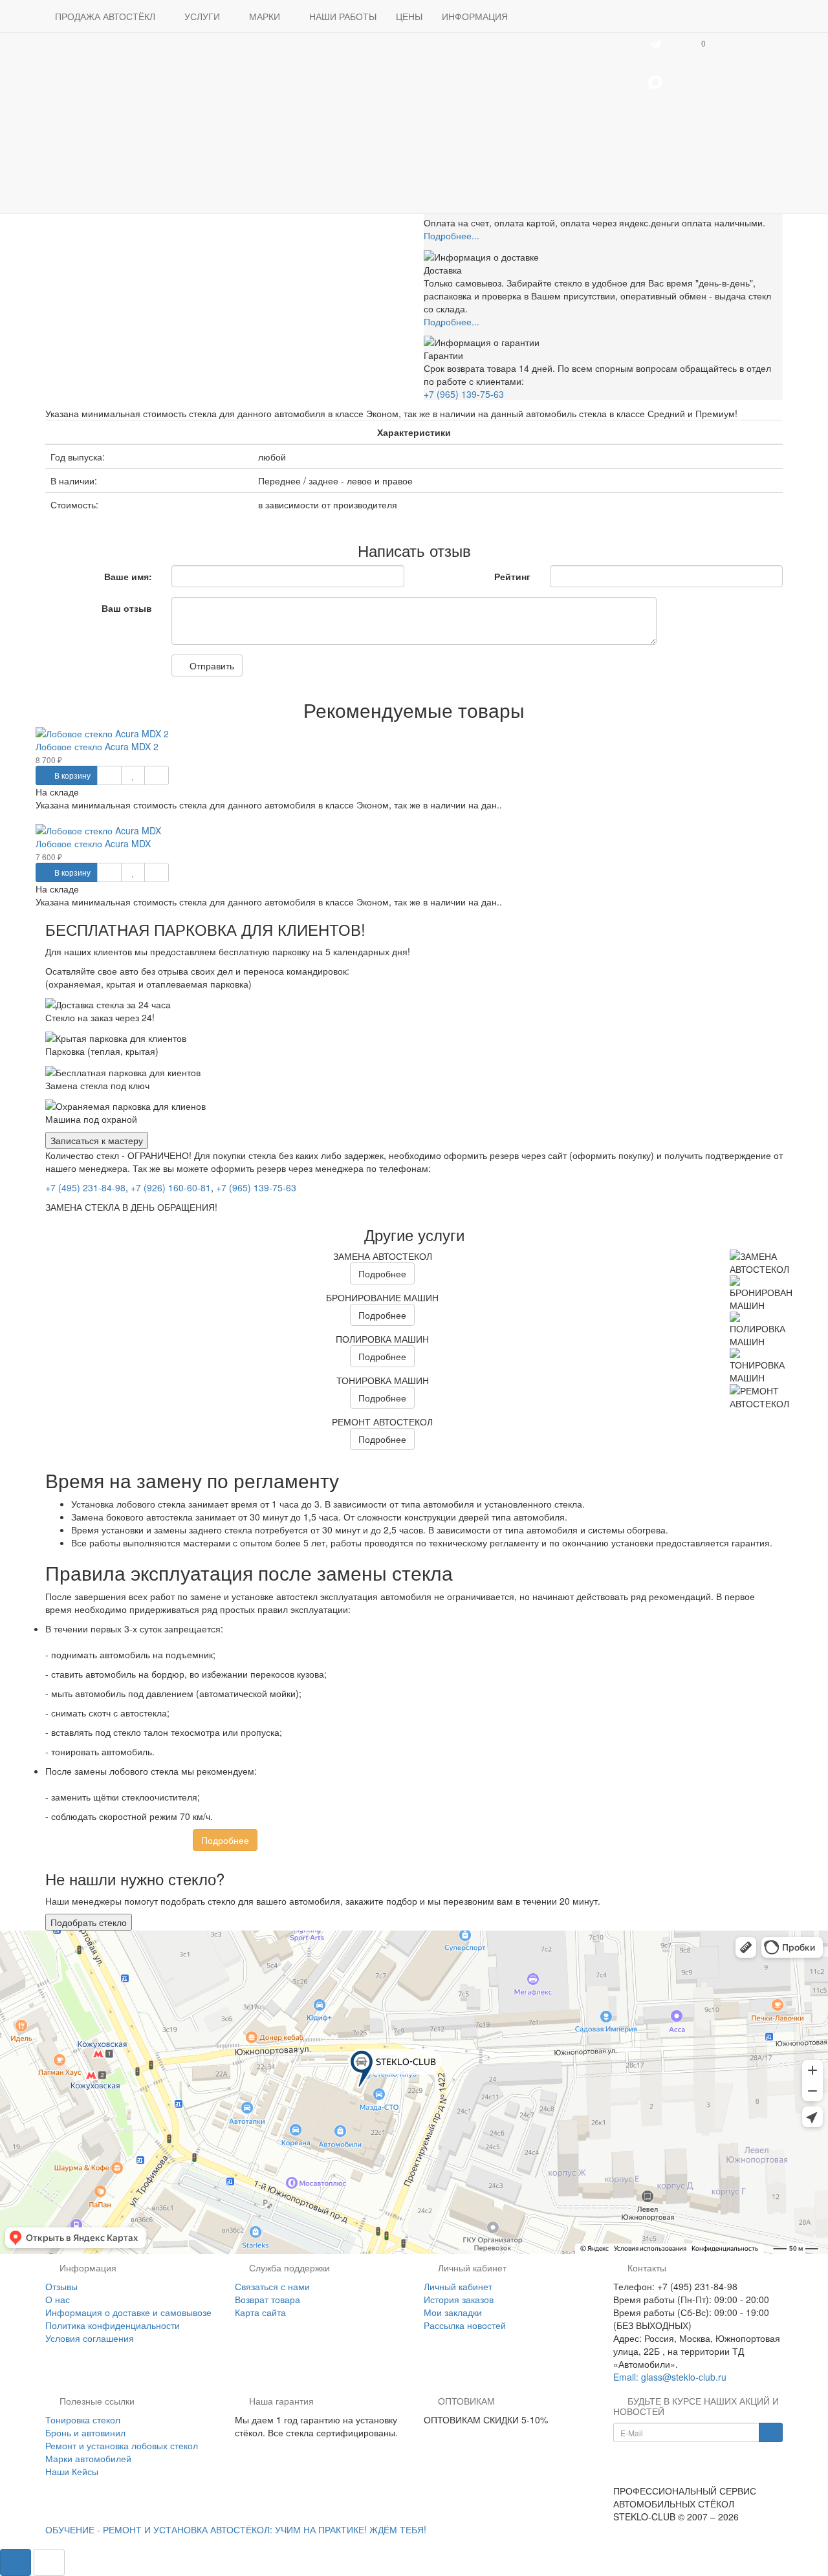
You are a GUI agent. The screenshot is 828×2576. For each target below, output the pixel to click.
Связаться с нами (272, 2286)
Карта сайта (260, 2312)
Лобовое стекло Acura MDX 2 (97, 746)
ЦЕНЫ (409, 16)
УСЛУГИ (203, 16)
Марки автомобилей (88, 2458)
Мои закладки (453, 2312)
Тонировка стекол (83, 2419)
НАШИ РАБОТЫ (343, 16)
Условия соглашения (90, 2338)
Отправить (211, 666)
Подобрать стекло (89, 1922)
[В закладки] (133, 775)
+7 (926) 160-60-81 (171, 1187)
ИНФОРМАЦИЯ (476, 16)
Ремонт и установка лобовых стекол (122, 2445)
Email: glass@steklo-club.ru (670, 2377)
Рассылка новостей (465, 2325)
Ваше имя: (128, 576)
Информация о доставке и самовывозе (128, 2312)
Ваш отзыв (127, 608)
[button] (702, 43)
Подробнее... (452, 235)
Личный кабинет (458, 2286)
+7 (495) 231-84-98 (85, 1187)
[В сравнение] (156, 775)
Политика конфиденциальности (113, 2325)
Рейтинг (512, 576)
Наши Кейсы (72, 2471)
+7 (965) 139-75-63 (464, 394)
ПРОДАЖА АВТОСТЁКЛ (106, 16)
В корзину (71, 775)
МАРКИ (266, 16)
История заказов (459, 2299)
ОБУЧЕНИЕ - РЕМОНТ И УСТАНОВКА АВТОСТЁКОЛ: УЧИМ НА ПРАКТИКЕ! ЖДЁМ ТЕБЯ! (236, 2529)
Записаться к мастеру (97, 1140)
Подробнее (382, 1273)
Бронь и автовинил (85, 2432)
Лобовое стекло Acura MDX (93, 843)
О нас (58, 2299)
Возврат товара (267, 2299)
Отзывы (61, 2286)
